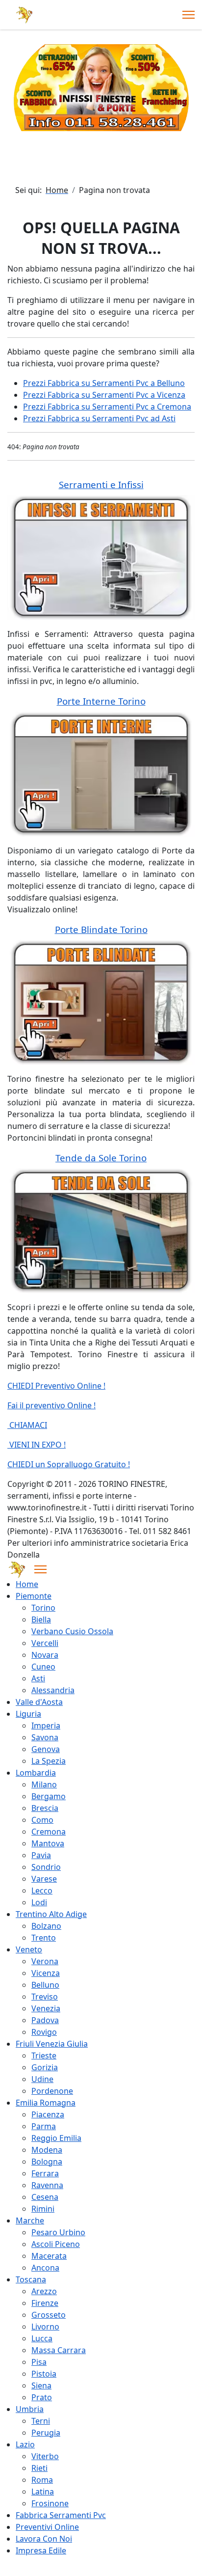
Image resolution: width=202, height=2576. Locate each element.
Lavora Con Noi (44, 2539)
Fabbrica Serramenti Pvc (61, 2515)
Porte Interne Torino (101, 701)
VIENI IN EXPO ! (37, 1445)
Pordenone (52, 2091)
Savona (45, 1737)
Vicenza (46, 1973)
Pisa (39, 2362)
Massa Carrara (59, 2350)
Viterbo (45, 2456)
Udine (42, 2079)
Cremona (49, 1832)
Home (27, 1584)
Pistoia (44, 2374)
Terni (41, 2421)
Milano (44, 1784)
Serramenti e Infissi (101, 484)
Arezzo (44, 2291)
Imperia (46, 1726)
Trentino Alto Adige (51, 1914)
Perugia (46, 2433)
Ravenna (47, 2185)
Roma (42, 2480)
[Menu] (189, 15)
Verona (45, 1961)
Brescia (45, 1808)
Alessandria (53, 1690)
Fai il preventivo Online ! (51, 1405)
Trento (44, 1938)
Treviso (45, 1997)
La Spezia (49, 1761)
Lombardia (36, 1773)
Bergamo (49, 1796)
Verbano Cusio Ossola (72, 1631)
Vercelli (45, 1643)
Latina (43, 2492)
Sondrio (46, 1867)
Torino (43, 1608)
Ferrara (45, 2173)
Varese (44, 1879)
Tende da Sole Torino (101, 1158)
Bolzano (46, 1926)
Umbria (30, 2409)
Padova (45, 2020)
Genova (46, 1749)
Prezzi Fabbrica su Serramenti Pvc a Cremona (107, 407)
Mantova (48, 1843)
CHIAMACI (27, 1425)
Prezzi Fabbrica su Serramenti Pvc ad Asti (99, 418)
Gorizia (45, 2067)
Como (42, 1820)
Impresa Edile (41, 2550)
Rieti (39, 2468)
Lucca (42, 2338)
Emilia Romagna (46, 2103)
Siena (41, 2385)
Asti (38, 1678)
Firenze (45, 2303)
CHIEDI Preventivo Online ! (56, 1386)
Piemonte (34, 1596)
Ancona (45, 2268)
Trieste (44, 2055)
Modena (47, 2150)
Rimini (43, 2209)
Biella (41, 1619)
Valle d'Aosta (39, 1702)
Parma (44, 2126)
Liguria (28, 1714)
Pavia (41, 1855)
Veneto (29, 1949)
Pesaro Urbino (58, 2232)
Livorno (45, 2327)
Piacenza (48, 2114)
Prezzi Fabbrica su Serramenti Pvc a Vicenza (104, 395)
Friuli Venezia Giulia (52, 2044)
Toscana (31, 2279)
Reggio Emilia (56, 2138)
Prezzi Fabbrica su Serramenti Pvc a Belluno (104, 383)
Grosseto (49, 2315)
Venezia (46, 2008)
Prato (42, 2397)
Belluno (45, 1985)
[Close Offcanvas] (40, 1569)
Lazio (25, 2444)
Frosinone (50, 2503)
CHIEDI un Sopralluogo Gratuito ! (69, 1464)
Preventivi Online (47, 2527)
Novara (45, 1655)
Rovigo (44, 2032)
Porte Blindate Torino (101, 929)
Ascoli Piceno (56, 2244)
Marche (30, 2220)
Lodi (39, 1902)
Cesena (45, 2197)
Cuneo (43, 1667)
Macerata (49, 2256)
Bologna (47, 2162)
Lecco (42, 1891)
